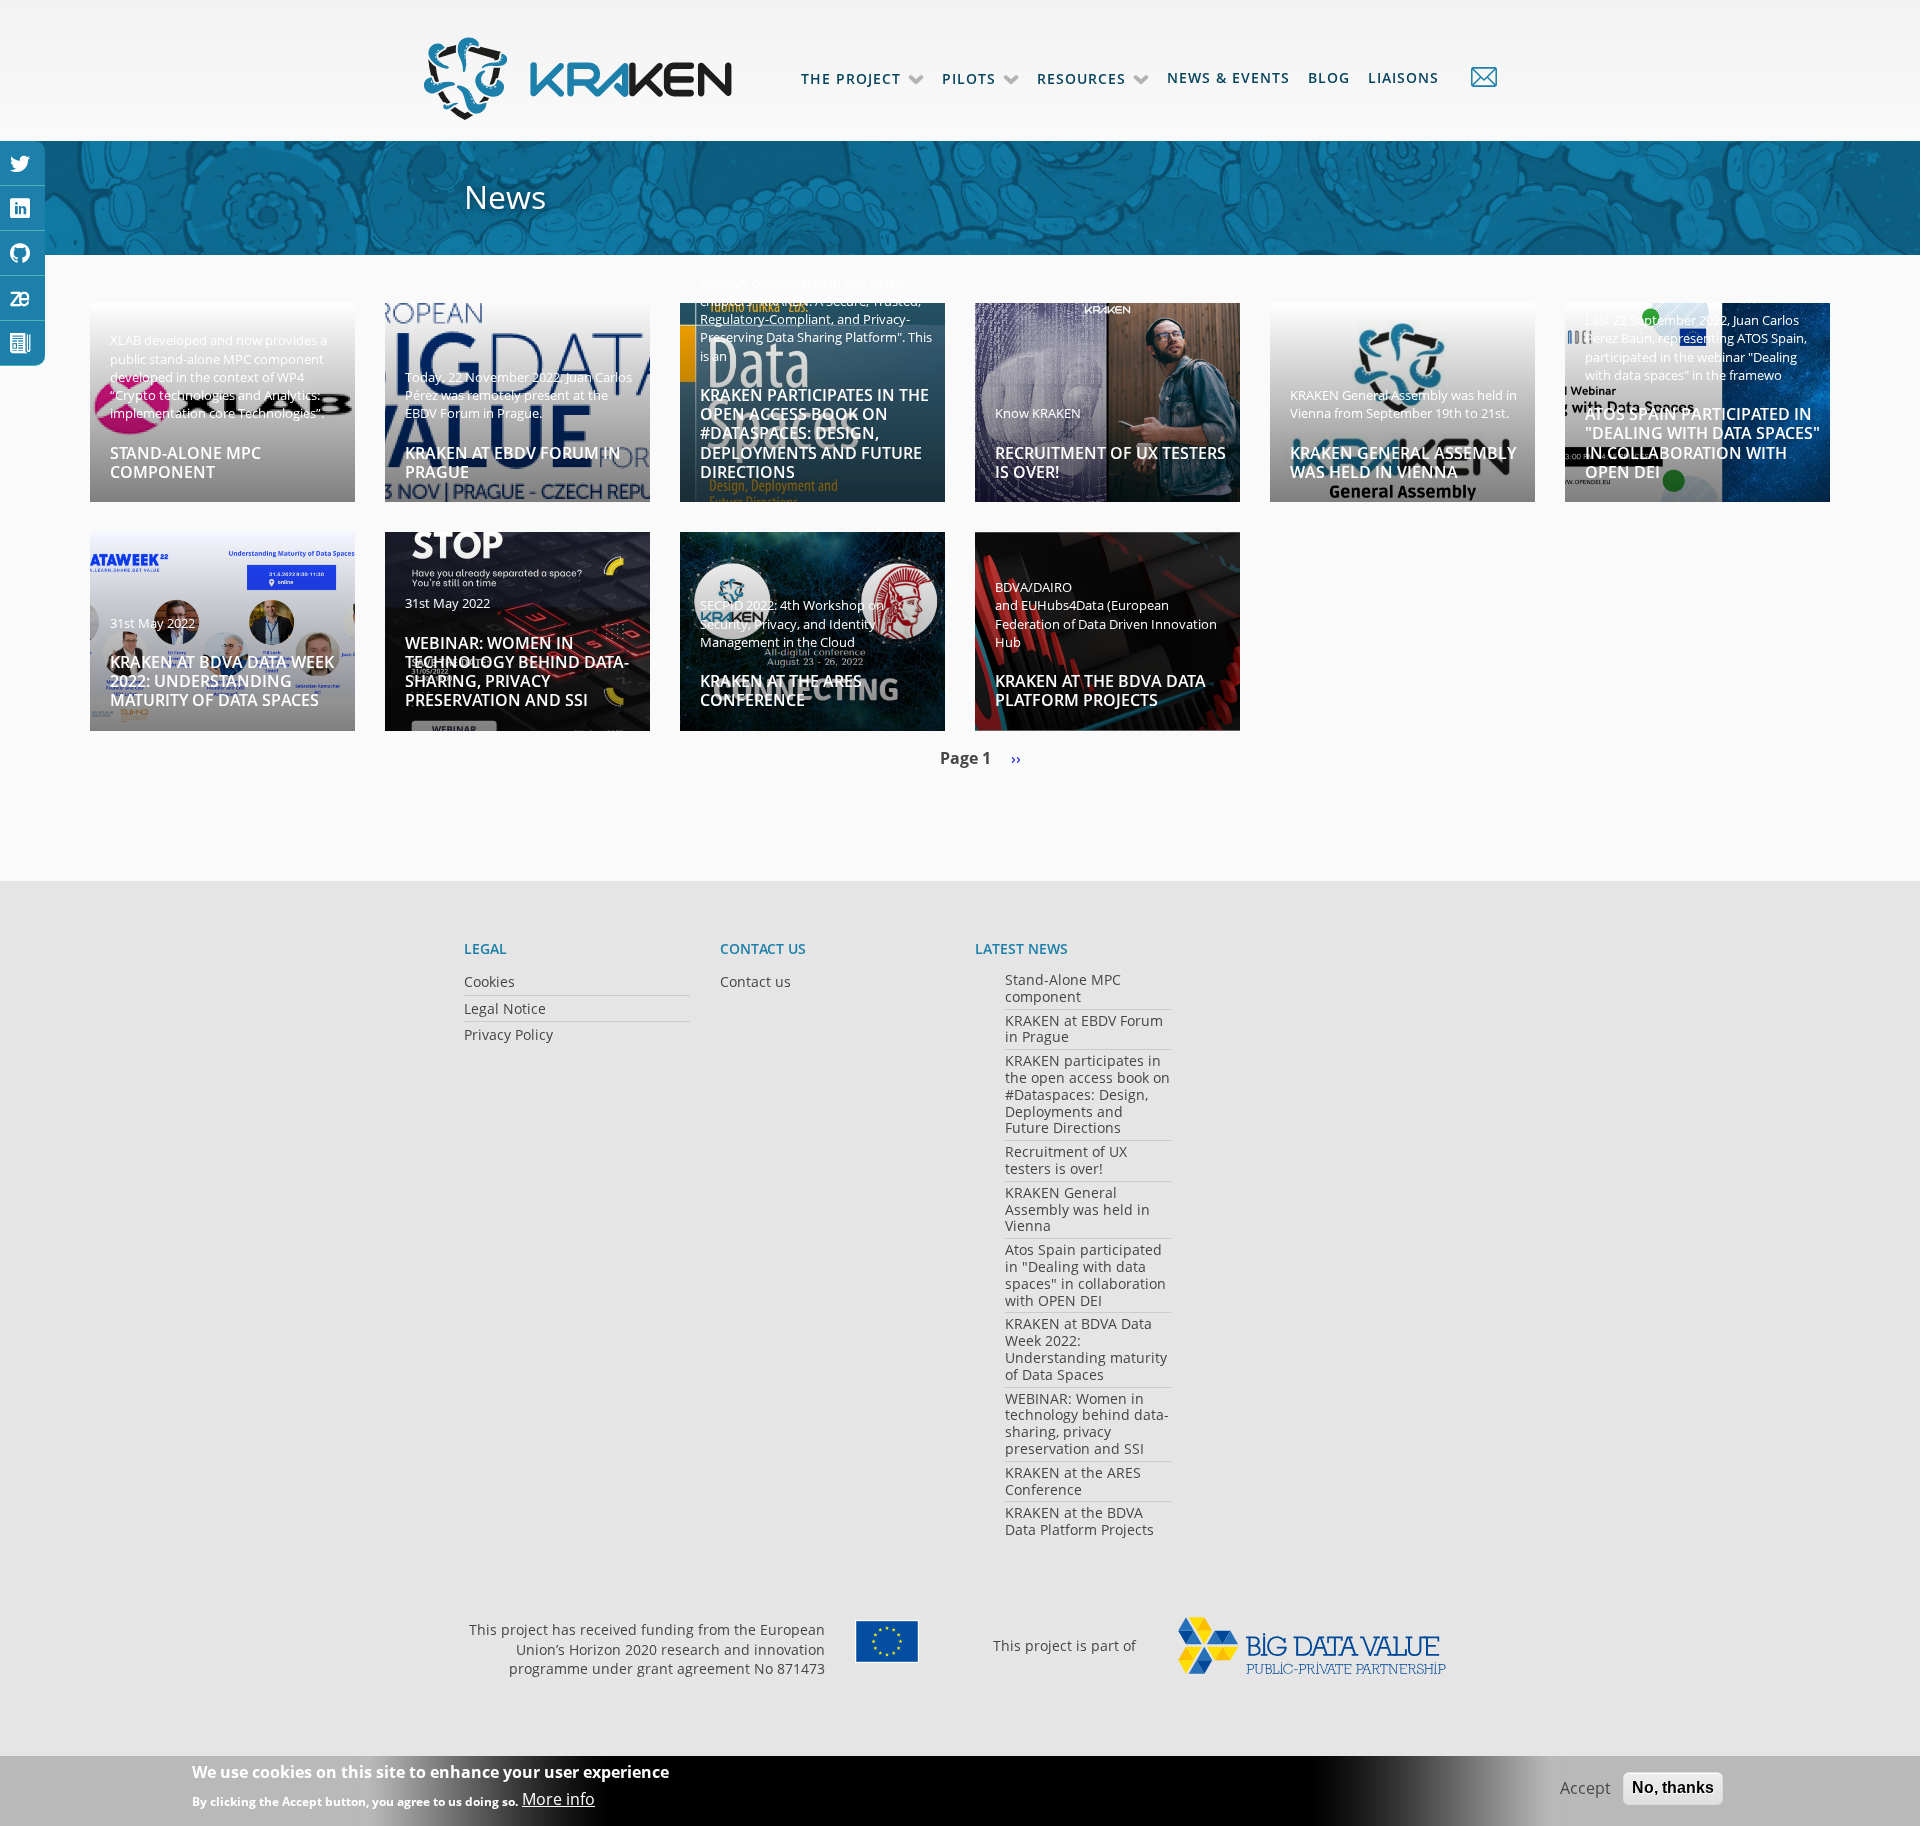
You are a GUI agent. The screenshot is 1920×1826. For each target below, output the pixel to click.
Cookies (489, 981)
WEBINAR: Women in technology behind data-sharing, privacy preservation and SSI (517, 672)
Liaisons (1403, 77)
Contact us (755, 981)
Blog (1329, 77)
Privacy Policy (508, 1034)
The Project (851, 78)
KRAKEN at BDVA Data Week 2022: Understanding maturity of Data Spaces (222, 681)
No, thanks (1673, 1787)
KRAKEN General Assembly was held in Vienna (1403, 462)
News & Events (1228, 77)
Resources (1081, 78)
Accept (1585, 1788)
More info (558, 1800)
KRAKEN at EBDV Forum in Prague (513, 462)
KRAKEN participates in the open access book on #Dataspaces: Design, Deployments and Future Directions (814, 433)
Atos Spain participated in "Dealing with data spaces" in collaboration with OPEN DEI (1702, 443)
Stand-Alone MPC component (185, 462)
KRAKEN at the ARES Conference (781, 690)
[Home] (579, 78)
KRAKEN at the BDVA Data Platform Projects (1100, 690)
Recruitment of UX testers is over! (1110, 462)
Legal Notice (505, 1008)
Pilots (969, 78)
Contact (1474, 77)
